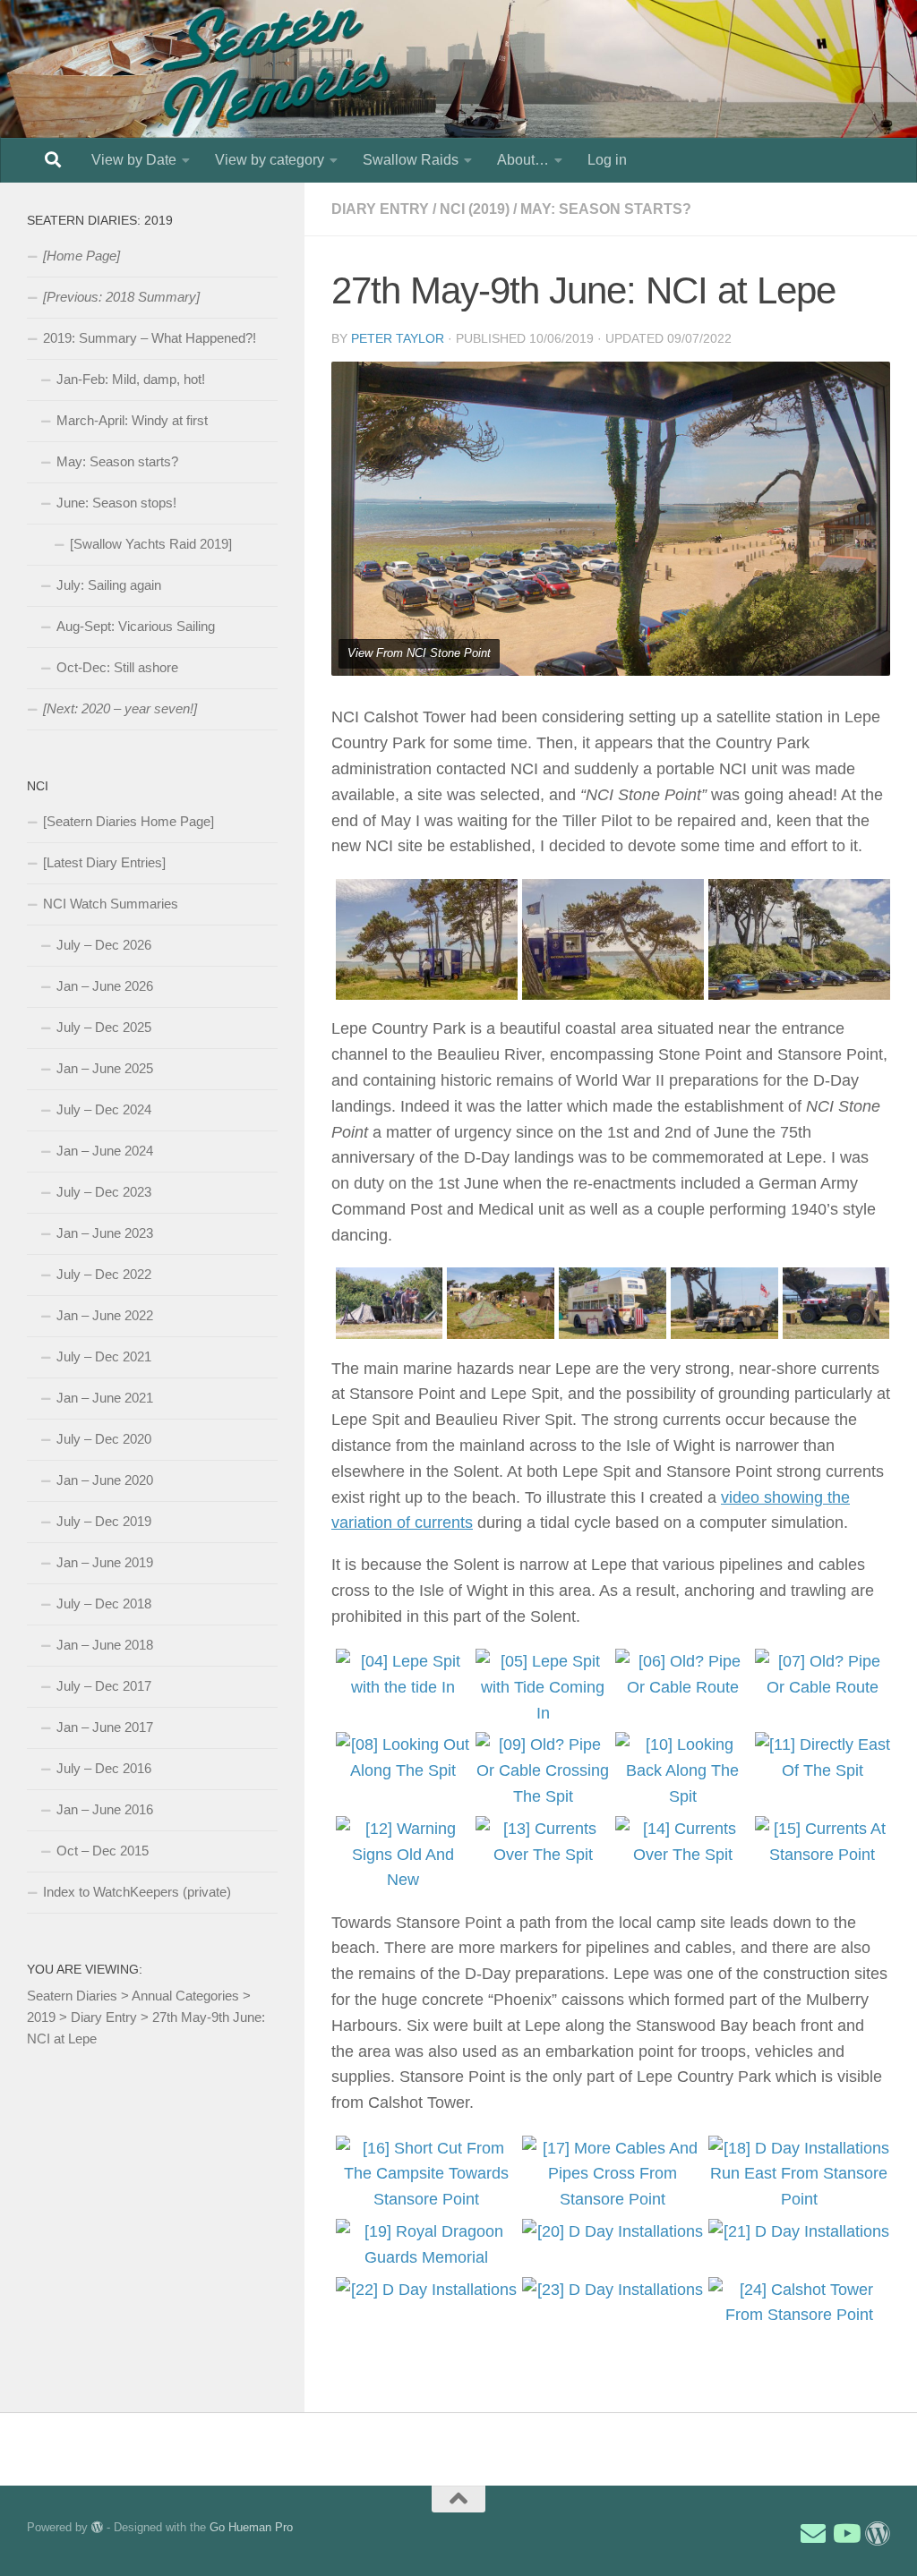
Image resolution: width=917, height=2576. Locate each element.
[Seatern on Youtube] (845, 2534)
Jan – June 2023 (105, 1233)
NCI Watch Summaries (111, 904)
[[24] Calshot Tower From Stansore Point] (797, 2303)
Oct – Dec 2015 (103, 1851)
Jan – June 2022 (105, 1315)
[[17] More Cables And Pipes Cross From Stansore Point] (611, 2174)
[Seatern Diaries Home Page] (129, 821)
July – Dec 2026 (104, 945)
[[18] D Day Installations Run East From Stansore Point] (797, 2174)
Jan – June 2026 (105, 986)
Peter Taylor (398, 338)
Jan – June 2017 (105, 1727)
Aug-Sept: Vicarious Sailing (136, 626)
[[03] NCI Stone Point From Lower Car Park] (797, 939)
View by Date (134, 160)
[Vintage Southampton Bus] (611, 1303)
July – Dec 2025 (104, 1027)
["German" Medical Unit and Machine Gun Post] (499, 1303)
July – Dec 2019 (104, 1521)
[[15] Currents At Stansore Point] (821, 1842)
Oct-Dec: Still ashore (117, 667)
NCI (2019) (475, 209)
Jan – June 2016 (105, 1809)
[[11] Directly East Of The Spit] (821, 1758)
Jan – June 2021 (105, 1398)
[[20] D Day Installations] (611, 2232)
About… (523, 160)
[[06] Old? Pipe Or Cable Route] (681, 1675)
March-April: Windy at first (132, 420)
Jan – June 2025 (105, 1068)
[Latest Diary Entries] (104, 862)
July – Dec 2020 (104, 1439)
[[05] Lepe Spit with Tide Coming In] (541, 1687)
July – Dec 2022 (104, 1274)
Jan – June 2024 (105, 1151)
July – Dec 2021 (104, 1356)
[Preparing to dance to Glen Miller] (835, 1303)
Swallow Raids (411, 160)
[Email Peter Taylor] (813, 2534)
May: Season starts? (606, 209)
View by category (270, 160)
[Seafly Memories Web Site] (878, 2534)
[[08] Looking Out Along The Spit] (402, 1758)
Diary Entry (380, 209)
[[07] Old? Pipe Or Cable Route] (821, 1675)
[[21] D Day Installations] (797, 2232)
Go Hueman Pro (251, 2527)
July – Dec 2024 (104, 1109)
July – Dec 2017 (104, 1686)
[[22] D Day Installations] (425, 2290)
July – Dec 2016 (104, 1768)
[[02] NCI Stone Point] (611, 939)
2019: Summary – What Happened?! (150, 338)
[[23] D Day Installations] (611, 2290)
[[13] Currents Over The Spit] (541, 1842)
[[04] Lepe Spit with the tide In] (402, 1675)
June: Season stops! (116, 503)
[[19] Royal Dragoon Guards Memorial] (425, 2245)
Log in (607, 160)
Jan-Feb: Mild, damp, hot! (131, 379)
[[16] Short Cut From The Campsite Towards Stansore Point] (425, 2174)
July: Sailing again (109, 585)
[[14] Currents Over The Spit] (681, 1842)
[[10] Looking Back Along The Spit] (681, 1770)
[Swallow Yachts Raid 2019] (151, 544)
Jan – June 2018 (105, 1645)
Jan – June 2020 (105, 1480)
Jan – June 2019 (105, 1562)
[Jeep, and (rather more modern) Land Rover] (723, 1303)
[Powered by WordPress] (97, 2527)
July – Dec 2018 (104, 1604)
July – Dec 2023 (104, 1192)
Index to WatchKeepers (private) (137, 1892)
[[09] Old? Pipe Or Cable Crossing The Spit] (541, 1770)
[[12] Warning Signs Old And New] (402, 1855)
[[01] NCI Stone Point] (425, 939)
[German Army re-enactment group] (388, 1303)
